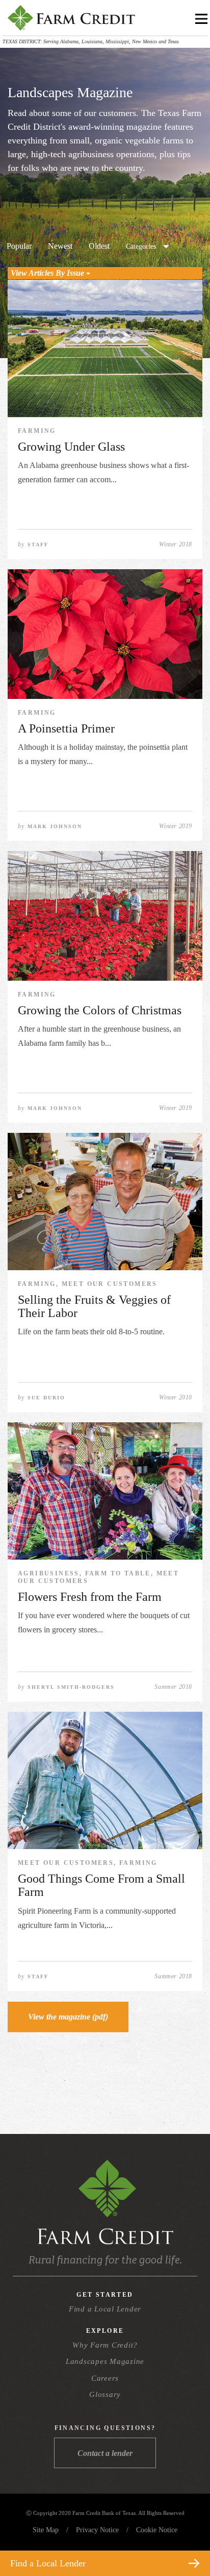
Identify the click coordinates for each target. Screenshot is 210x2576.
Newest (60, 246)
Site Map (46, 2530)
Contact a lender (105, 2453)
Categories (141, 246)
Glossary (105, 2394)
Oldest (99, 246)
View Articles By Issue (48, 273)
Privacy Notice (97, 2530)
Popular (19, 246)
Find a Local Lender (105, 2309)
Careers (105, 2378)
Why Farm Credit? (105, 2345)
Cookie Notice (157, 2530)
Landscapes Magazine (105, 2361)
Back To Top (184, 2539)
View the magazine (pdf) (68, 2017)
